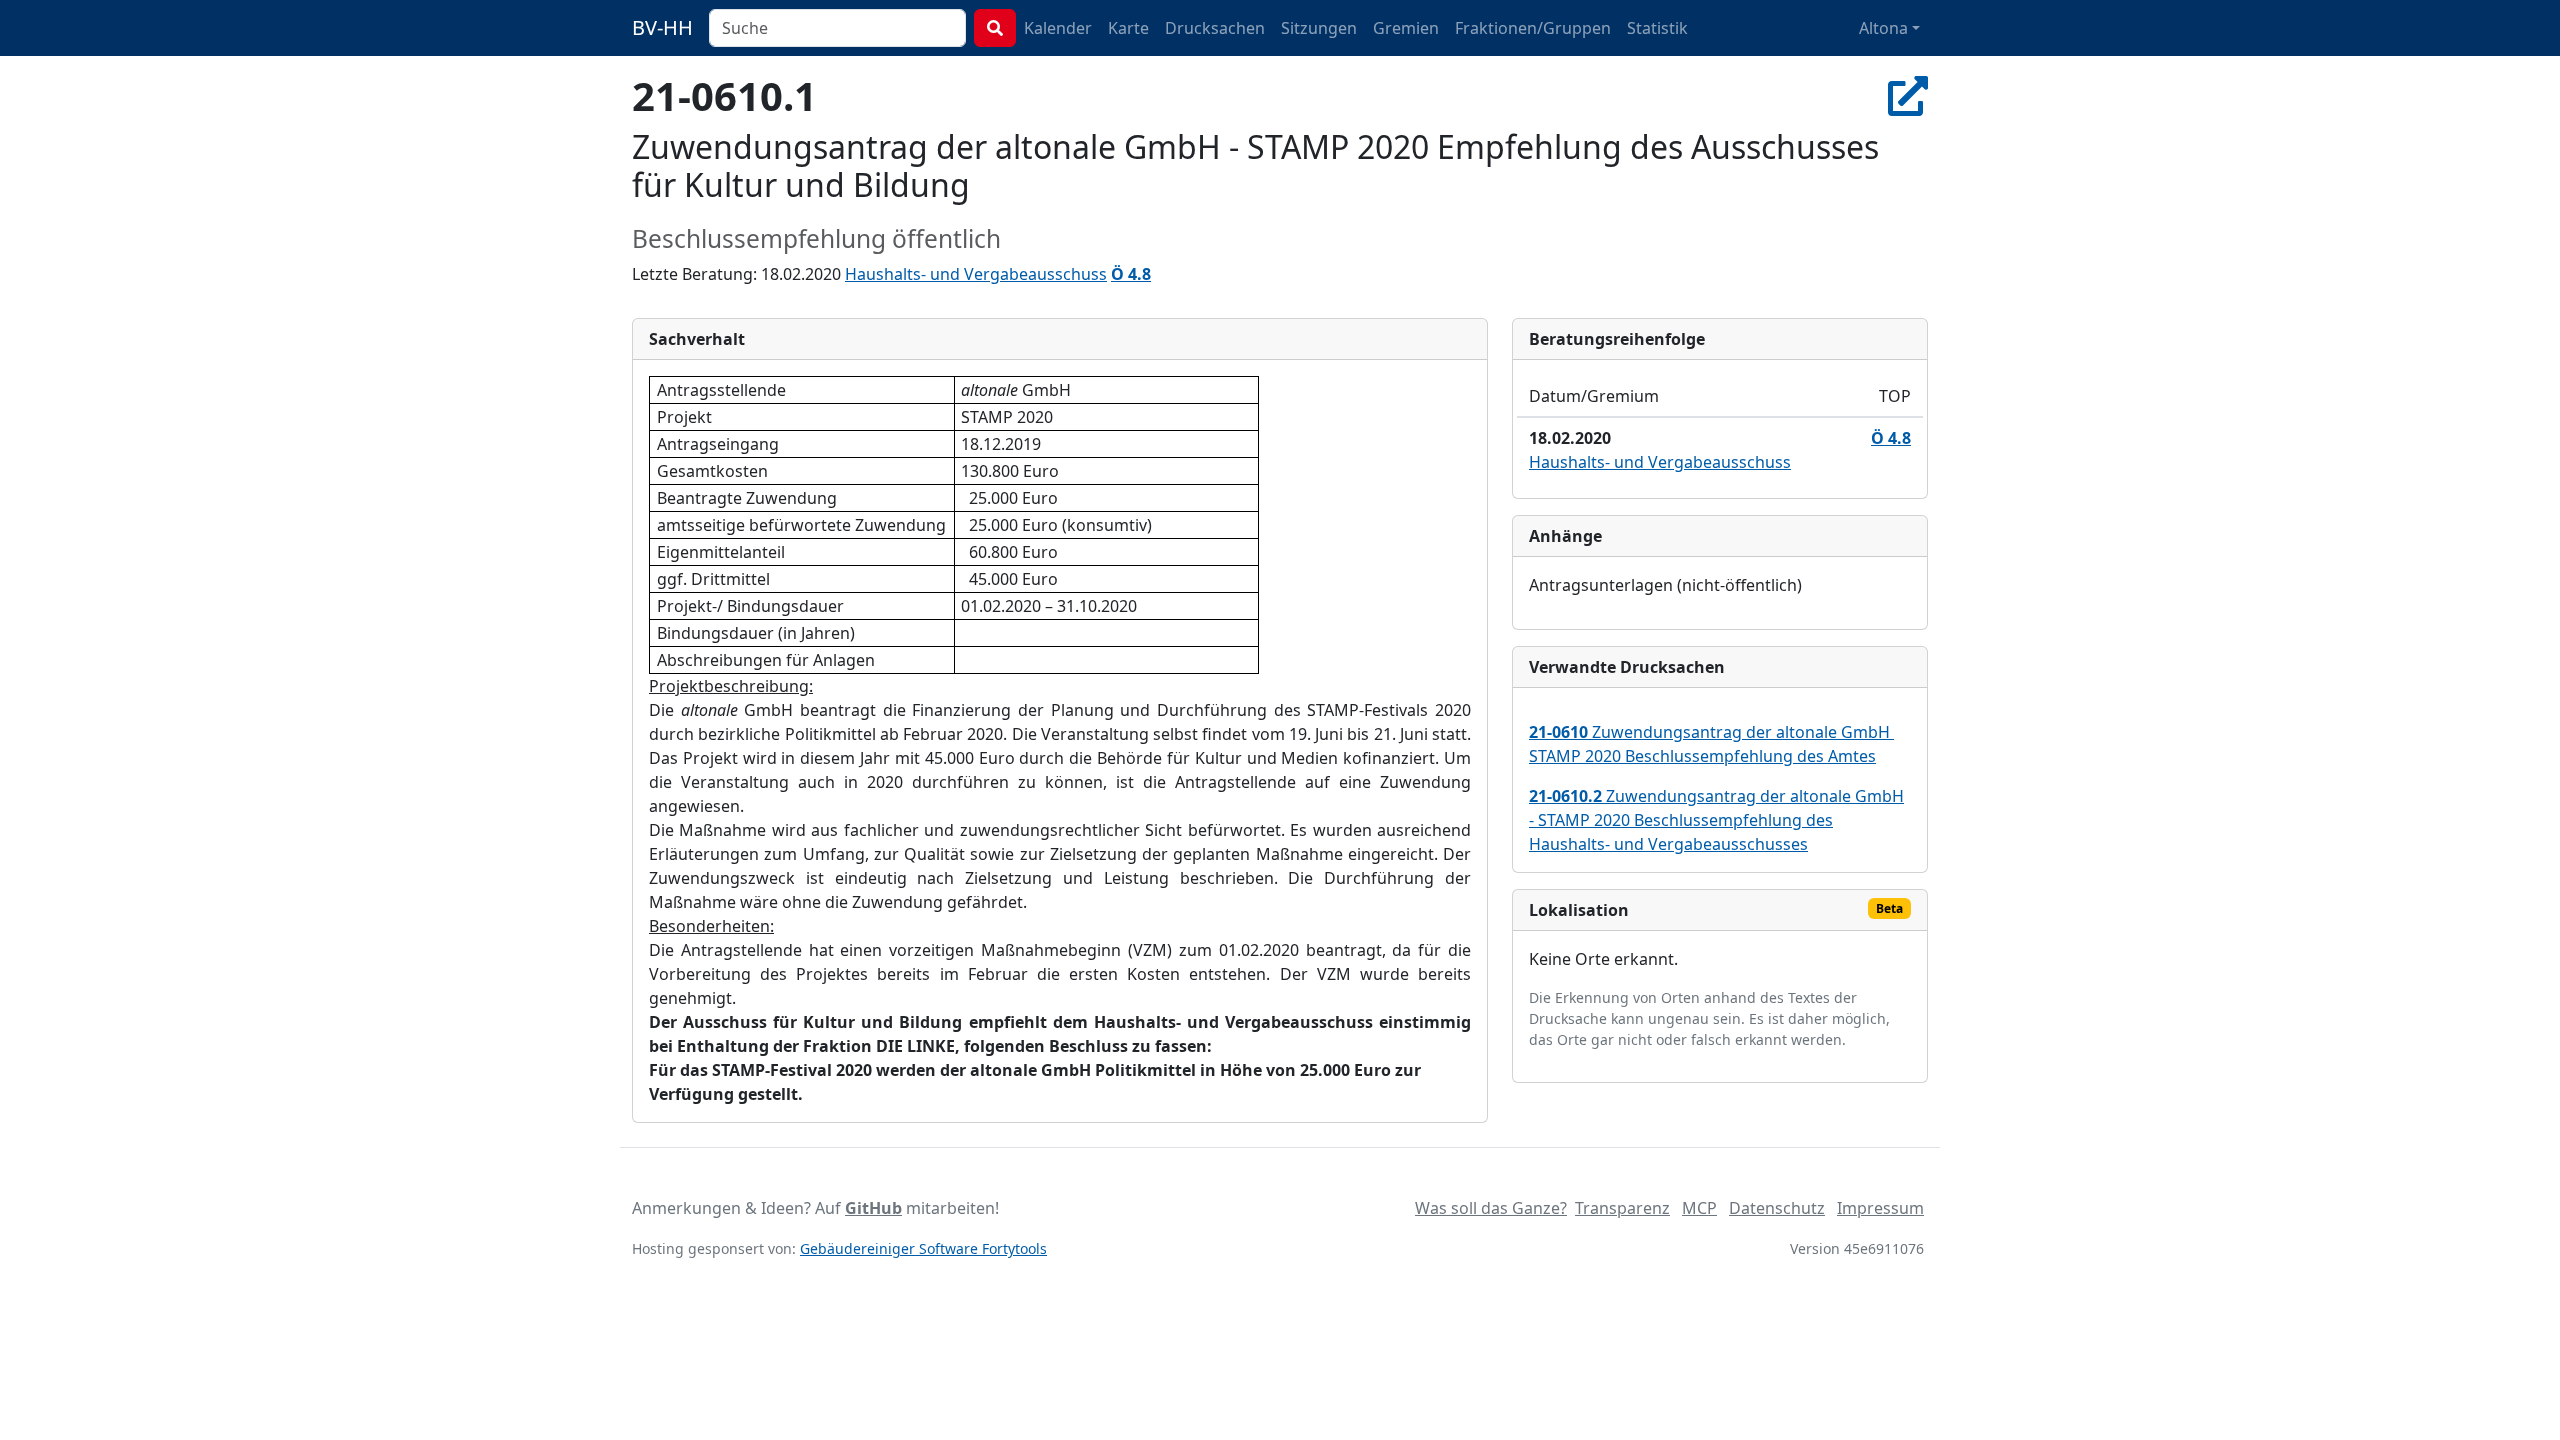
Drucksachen (1215, 28)
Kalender (1058, 28)
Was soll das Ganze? (1491, 1208)
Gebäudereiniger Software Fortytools (923, 1248)
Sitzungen (1319, 28)
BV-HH (662, 27)
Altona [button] (1883, 28)
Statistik (1657, 28)
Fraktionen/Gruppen (1533, 28)
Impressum (1880, 1208)
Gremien (1406, 28)
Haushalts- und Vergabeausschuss (976, 274)
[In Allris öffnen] (1908, 95)
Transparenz (1622, 1208)
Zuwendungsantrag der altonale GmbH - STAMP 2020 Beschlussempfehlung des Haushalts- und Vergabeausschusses (1716, 820)
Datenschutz (1777, 1208)
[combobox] (837, 28)
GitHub (873, 1208)
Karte (1128, 28)
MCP (1699, 1208)
